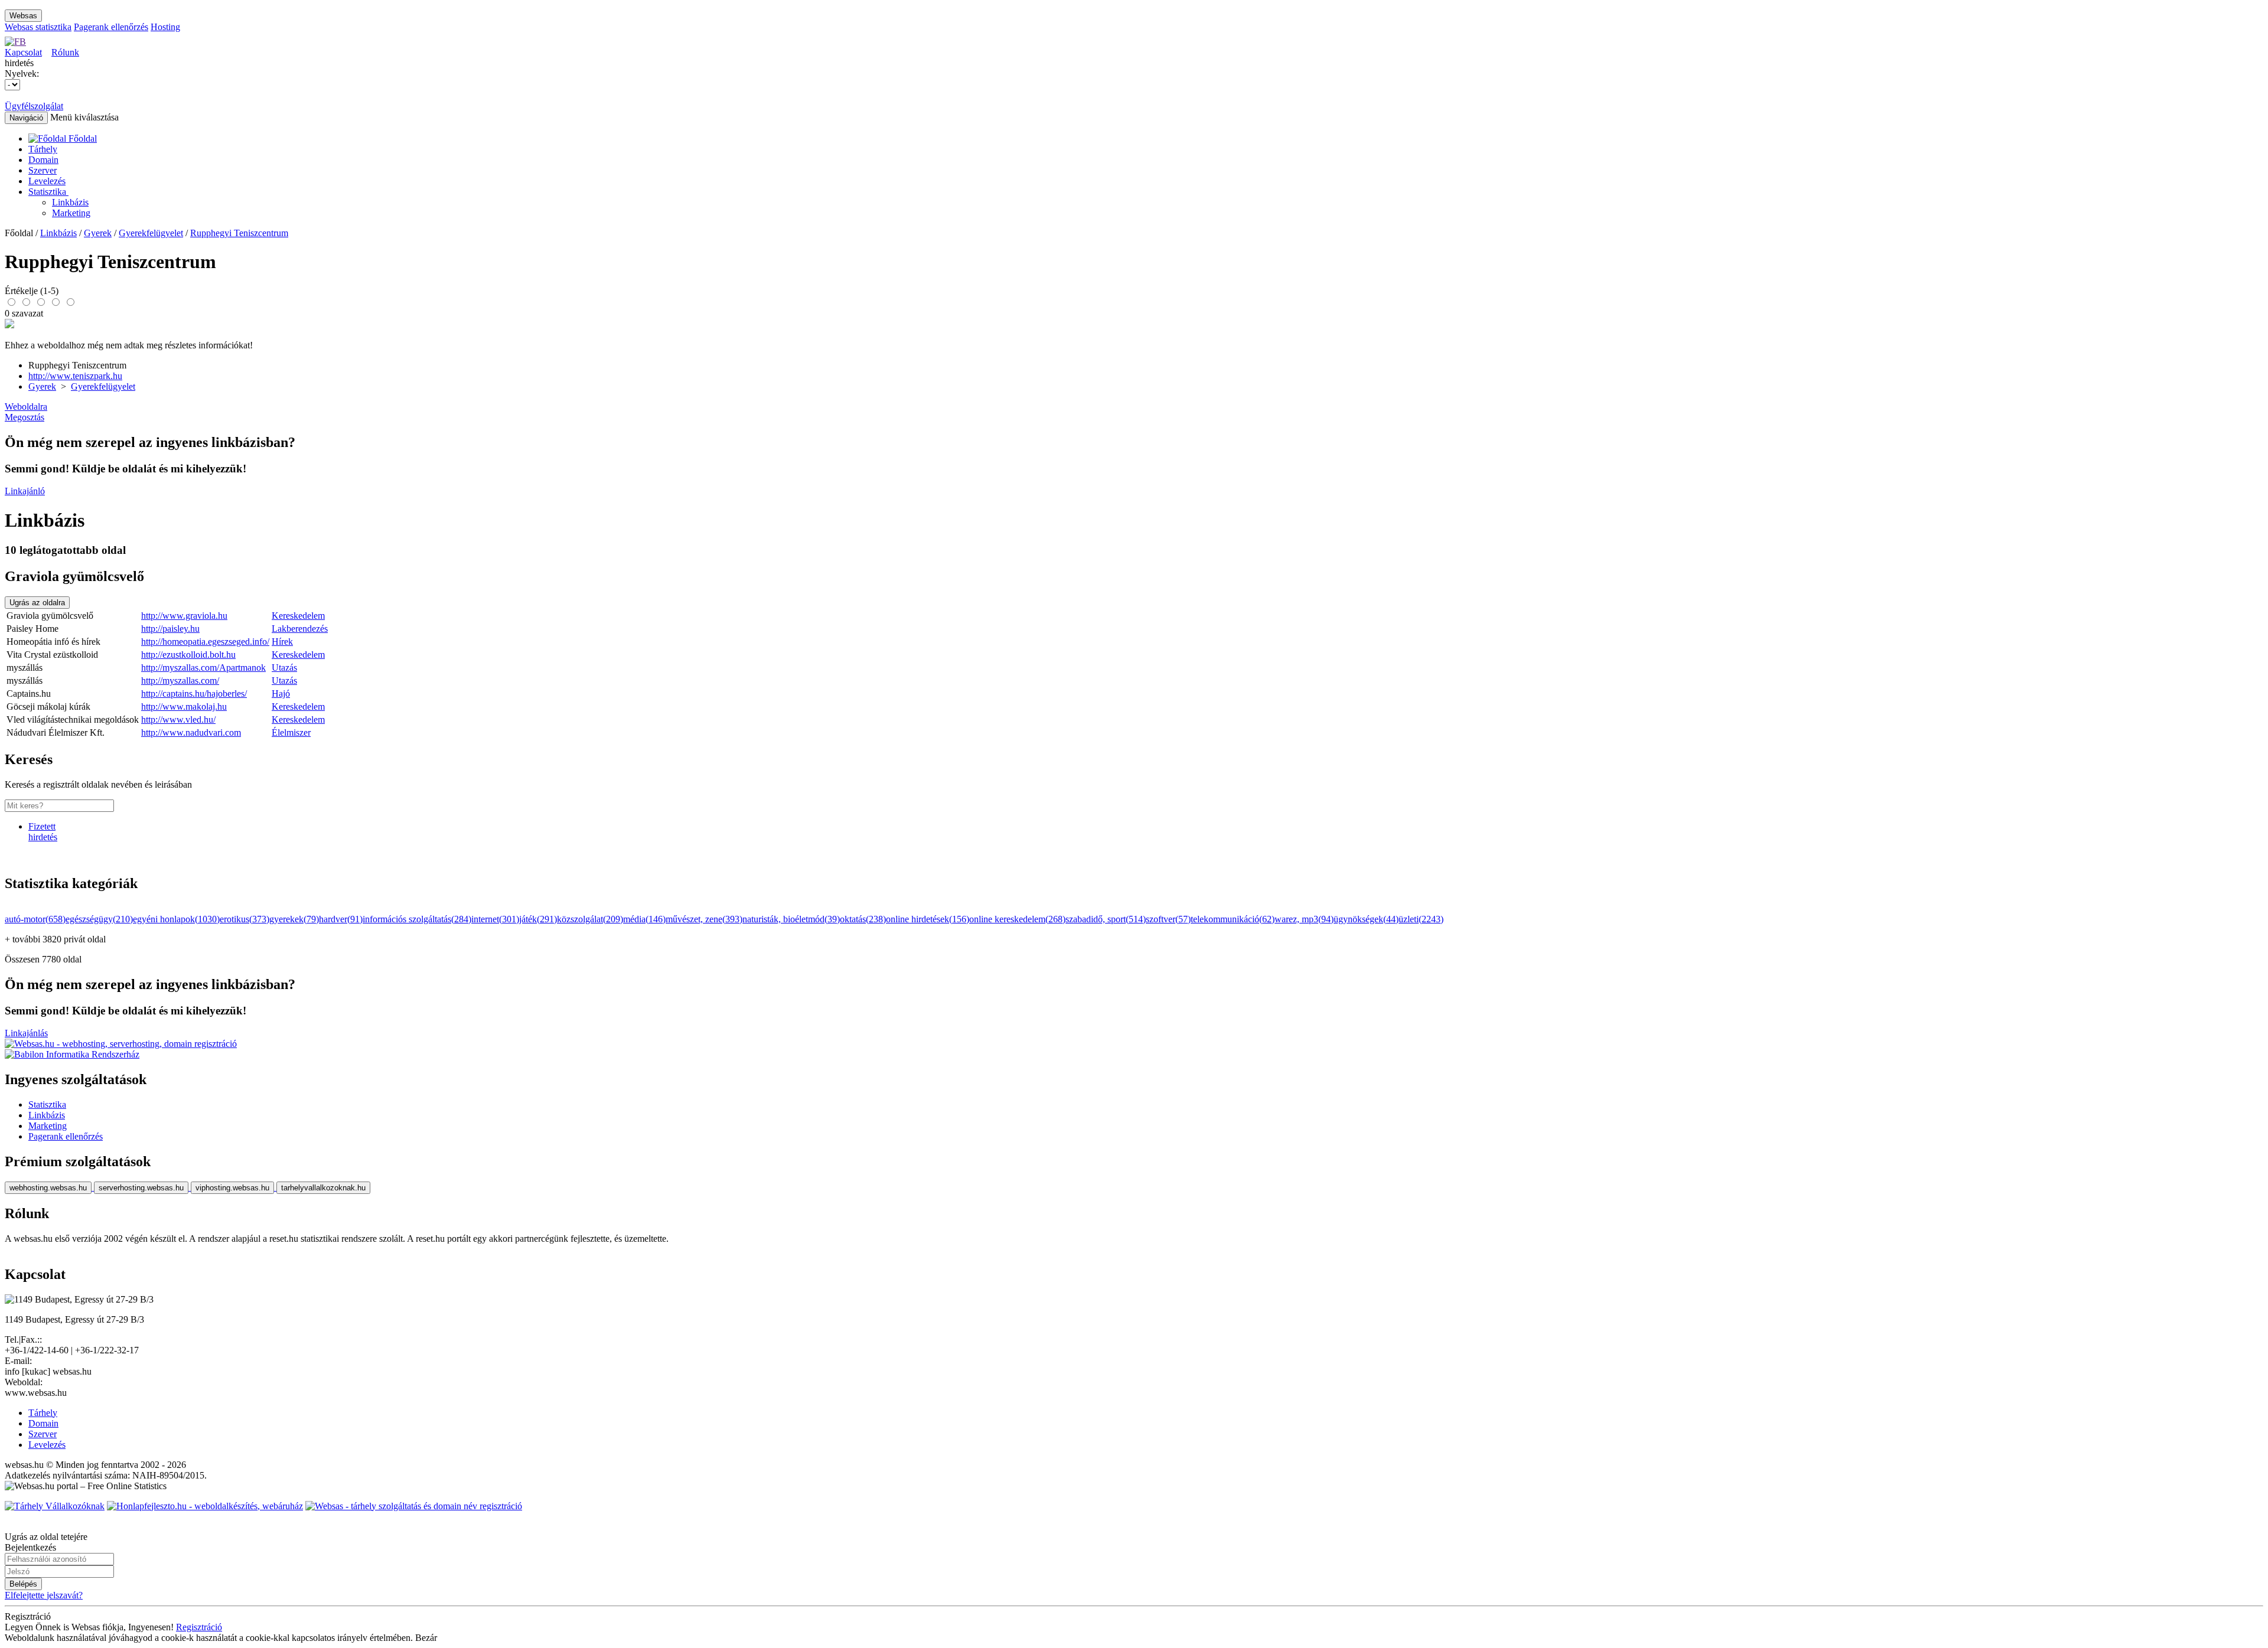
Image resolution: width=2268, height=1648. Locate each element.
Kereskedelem (298, 616)
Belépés (23, 1584)
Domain (43, 160)
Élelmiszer (291, 732)
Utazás (284, 668)
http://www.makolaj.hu (184, 706)
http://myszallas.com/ (180, 681)
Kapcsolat (23, 52)
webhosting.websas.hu (48, 1188)
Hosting (165, 27)
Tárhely (43, 149)
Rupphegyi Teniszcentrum (239, 233)
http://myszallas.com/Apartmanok (203, 668)
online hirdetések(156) (928, 919)
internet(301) (495, 919)
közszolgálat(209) (590, 919)
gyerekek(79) (294, 919)
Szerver (43, 170)
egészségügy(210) (99, 919)
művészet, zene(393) (704, 919)
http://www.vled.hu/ (178, 719)
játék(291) (538, 919)
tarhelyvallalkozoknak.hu (323, 1188)
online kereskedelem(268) (1017, 919)
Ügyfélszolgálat (34, 106)
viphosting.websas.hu (232, 1188)
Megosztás (25, 417)
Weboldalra (26, 407)
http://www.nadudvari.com (191, 732)
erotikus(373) (245, 919)
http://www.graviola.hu (184, 616)
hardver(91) (341, 919)
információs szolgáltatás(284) (417, 919)
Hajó (281, 694)
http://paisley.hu (170, 629)
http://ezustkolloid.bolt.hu (188, 655)
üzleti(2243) (1421, 919)
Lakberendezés (300, 629)
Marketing (71, 213)
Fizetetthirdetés (43, 832)
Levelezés (47, 181)
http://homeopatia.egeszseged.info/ (205, 642)
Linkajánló (25, 491)
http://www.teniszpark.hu (75, 376)
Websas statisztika (38, 27)
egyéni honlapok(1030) (176, 919)
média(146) (644, 919)
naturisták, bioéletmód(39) (791, 919)
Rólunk (65, 52)
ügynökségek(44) (1366, 919)
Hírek (282, 642)
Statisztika (48, 192)
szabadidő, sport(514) (1106, 919)
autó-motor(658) (35, 919)
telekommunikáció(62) (1233, 919)
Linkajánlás (26, 1033)
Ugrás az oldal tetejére (46, 1537)
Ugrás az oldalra (37, 603)
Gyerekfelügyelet (151, 233)
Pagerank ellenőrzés (111, 27)
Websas (23, 16)
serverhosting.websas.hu (141, 1188)
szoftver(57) (1168, 919)
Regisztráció (199, 1627)
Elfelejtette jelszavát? (44, 1595)
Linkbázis (70, 202)
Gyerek (98, 233)
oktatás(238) (863, 919)
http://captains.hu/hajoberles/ (194, 694)
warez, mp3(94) (1304, 919)
